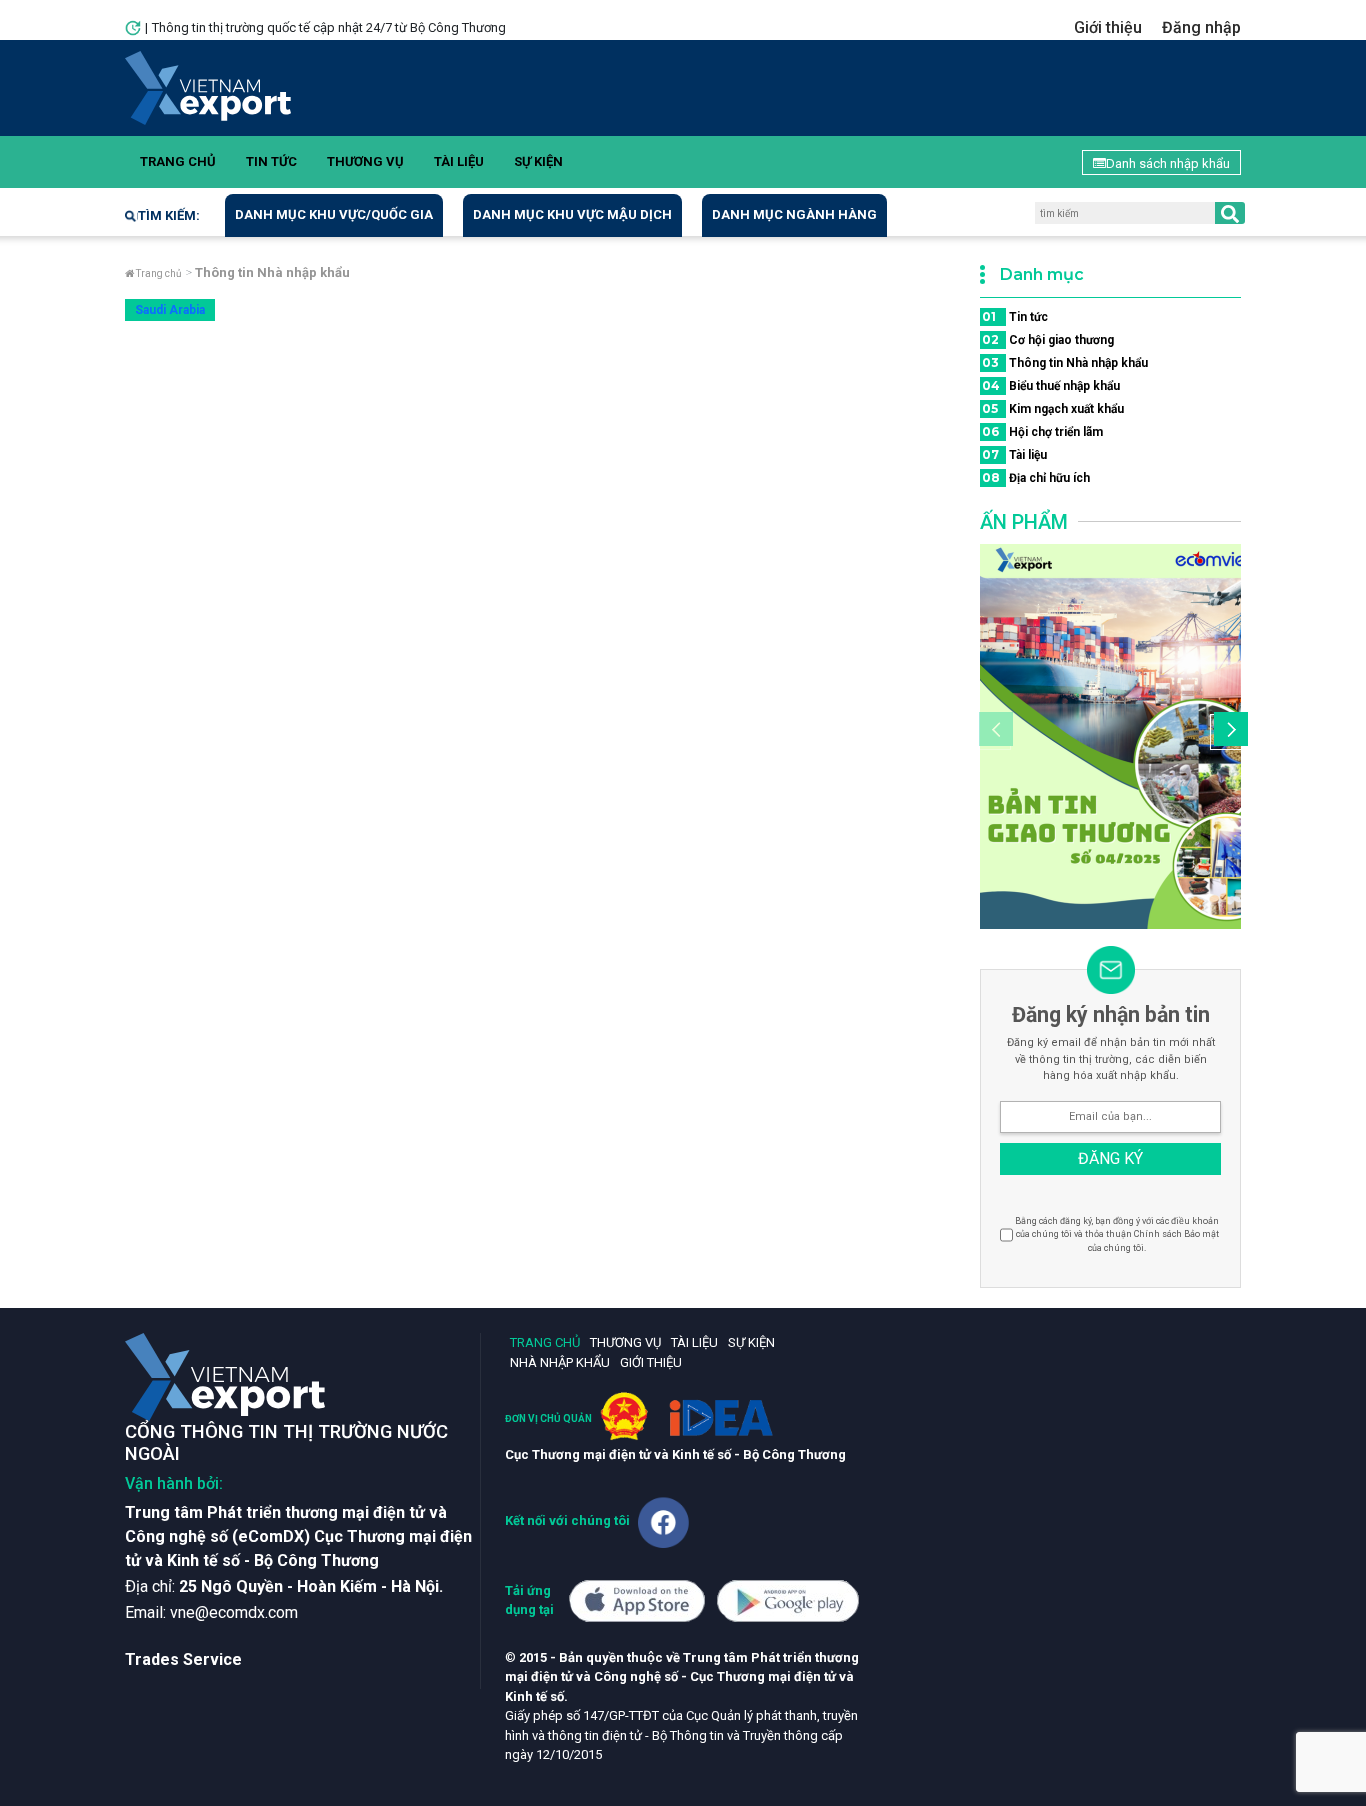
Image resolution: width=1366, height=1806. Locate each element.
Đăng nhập (1201, 27)
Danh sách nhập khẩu (1168, 163)
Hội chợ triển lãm (1042, 431)
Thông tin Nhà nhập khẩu (1065, 362)
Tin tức (271, 161)
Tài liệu (459, 161)
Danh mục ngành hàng (794, 214)
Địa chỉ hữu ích (1036, 477)
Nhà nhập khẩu (560, 1362)
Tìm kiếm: (169, 215)
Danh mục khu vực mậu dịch (572, 214)
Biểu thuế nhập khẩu (1051, 385)
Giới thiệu (1108, 27)
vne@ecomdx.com (234, 1612)
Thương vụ (365, 161)
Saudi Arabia (170, 310)
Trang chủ (178, 161)
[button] (1228, 732)
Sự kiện (538, 161)
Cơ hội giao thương (1048, 339)
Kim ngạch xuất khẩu (1053, 408)
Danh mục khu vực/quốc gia (334, 214)
